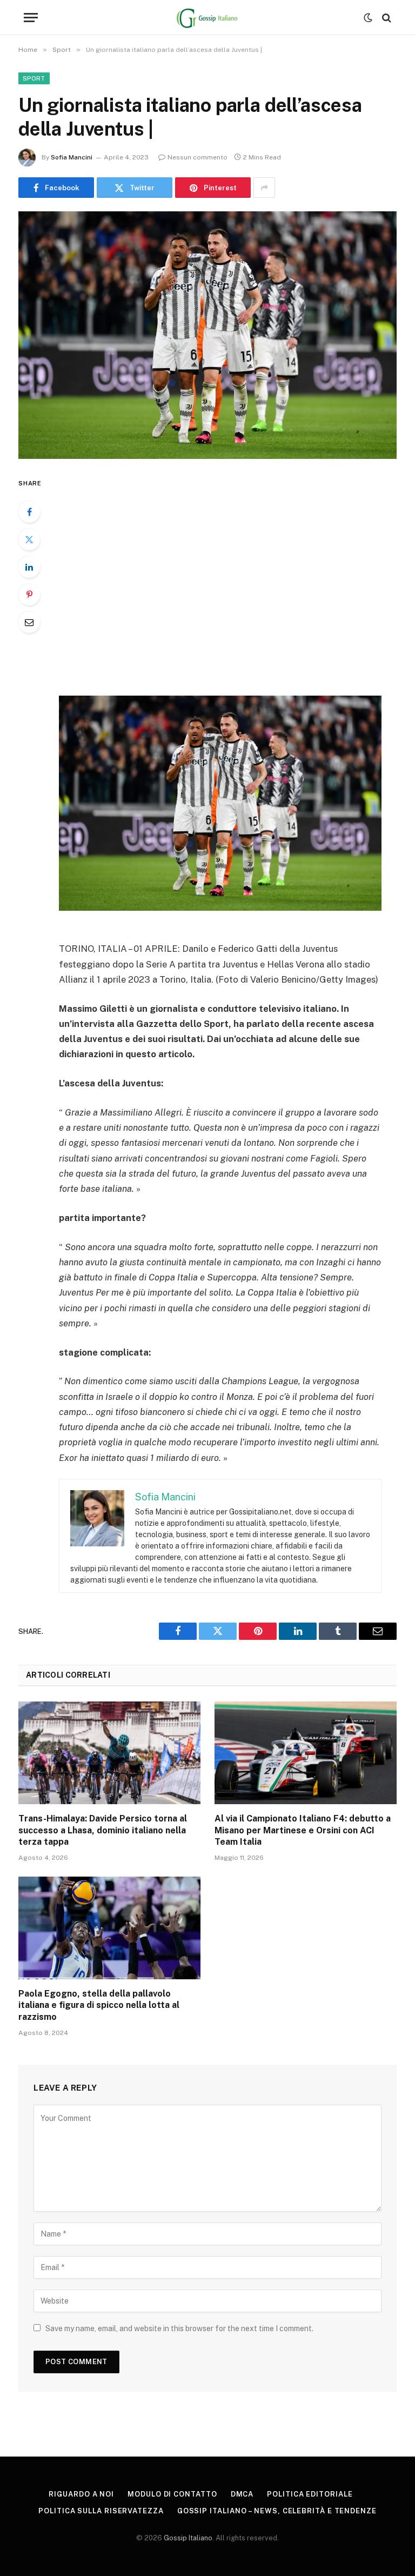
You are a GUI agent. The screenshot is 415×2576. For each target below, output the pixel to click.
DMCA (242, 2494)
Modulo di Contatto (172, 2494)
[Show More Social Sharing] (264, 188)
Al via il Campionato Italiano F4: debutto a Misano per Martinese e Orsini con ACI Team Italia (303, 1830)
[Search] (386, 18)
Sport (34, 78)
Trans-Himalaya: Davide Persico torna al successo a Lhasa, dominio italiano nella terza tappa (103, 1830)
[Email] (29, 622)
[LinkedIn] (29, 567)
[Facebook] (29, 512)
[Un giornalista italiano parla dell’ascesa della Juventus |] (207, 335)
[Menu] (31, 18)
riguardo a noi (81, 2494)
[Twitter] (29, 539)
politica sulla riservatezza (101, 2511)
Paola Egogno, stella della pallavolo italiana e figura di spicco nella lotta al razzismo (99, 2006)
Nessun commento (198, 157)
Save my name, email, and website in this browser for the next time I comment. (179, 2328)
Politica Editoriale (310, 2494)
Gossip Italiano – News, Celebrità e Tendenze (277, 2511)
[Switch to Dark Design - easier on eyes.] (368, 18)
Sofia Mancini (72, 157)
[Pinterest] (29, 595)
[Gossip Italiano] (208, 18)
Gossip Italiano (188, 2538)
